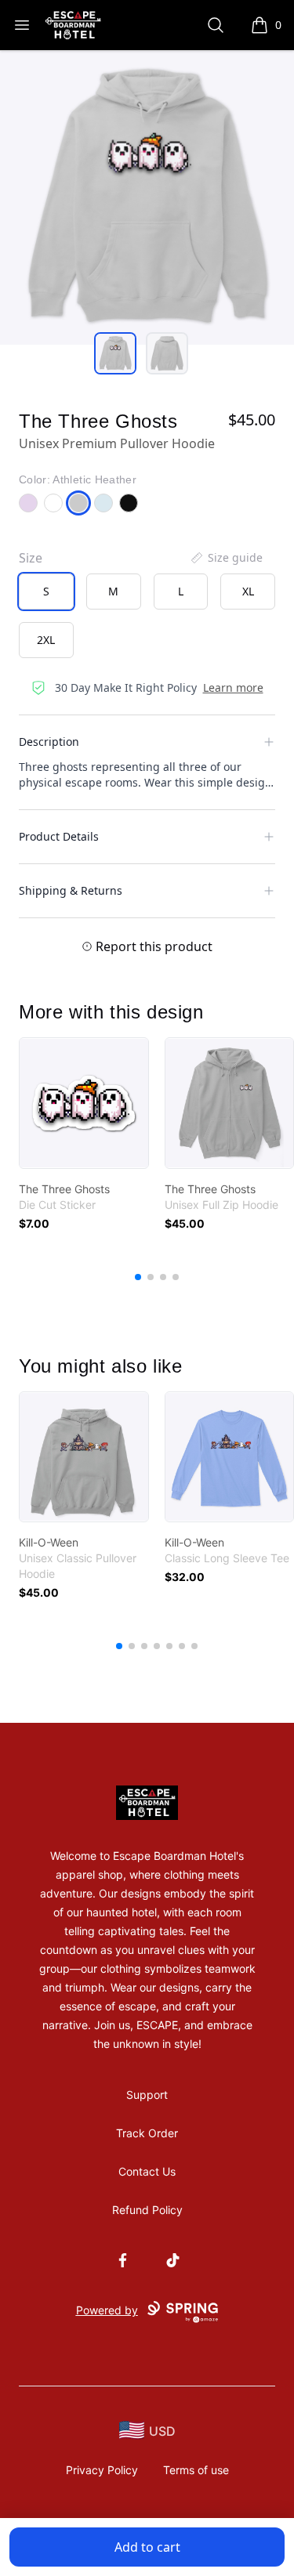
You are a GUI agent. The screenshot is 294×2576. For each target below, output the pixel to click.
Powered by (107, 2310)
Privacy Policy (102, 2470)
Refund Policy (147, 2210)
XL (248, 591)
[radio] (46, 592)
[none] (226, 558)
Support (147, 2095)
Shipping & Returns (71, 890)
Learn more (233, 687)
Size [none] (31, 558)
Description (49, 742)
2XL (46, 640)
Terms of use (196, 2470)
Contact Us (147, 2171)
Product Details (59, 836)
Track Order (147, 2133)
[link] (84, 1103)
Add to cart (147, 2547)
